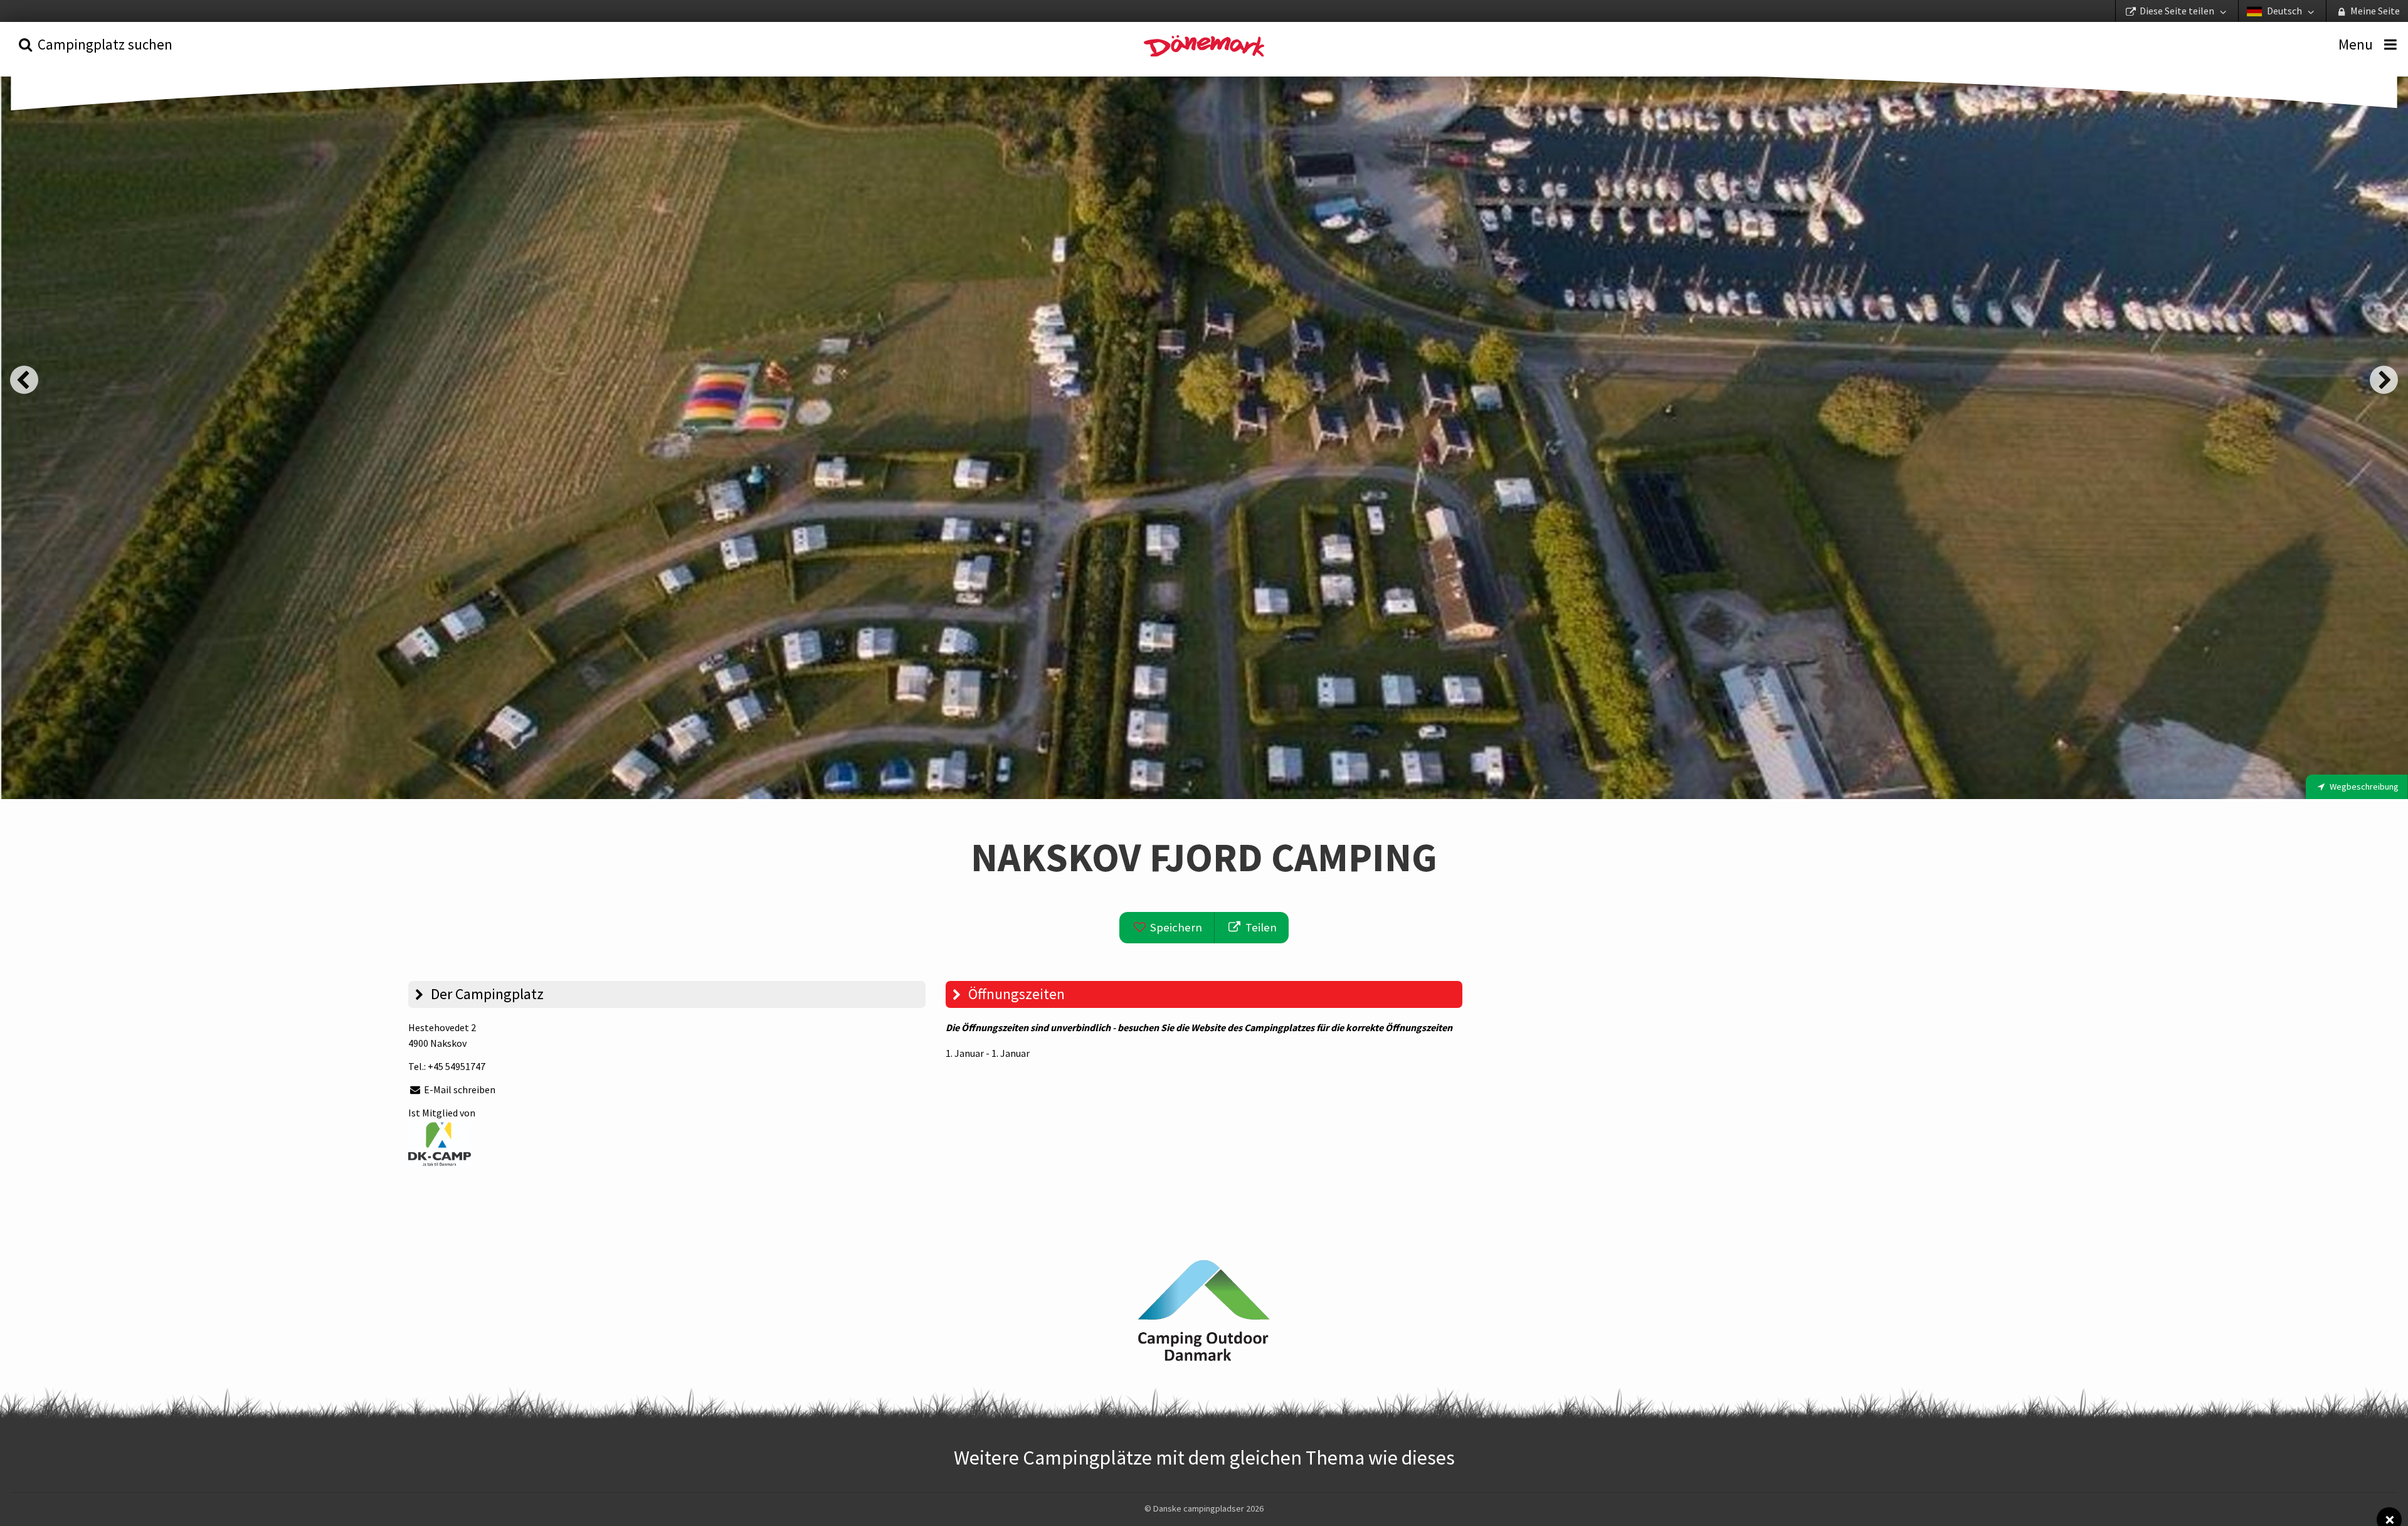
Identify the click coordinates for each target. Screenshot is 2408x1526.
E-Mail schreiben (459, 1089)
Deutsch (2284, 11)
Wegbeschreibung (2363, 787)
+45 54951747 (457, 1066)
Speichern (1175, 927)
